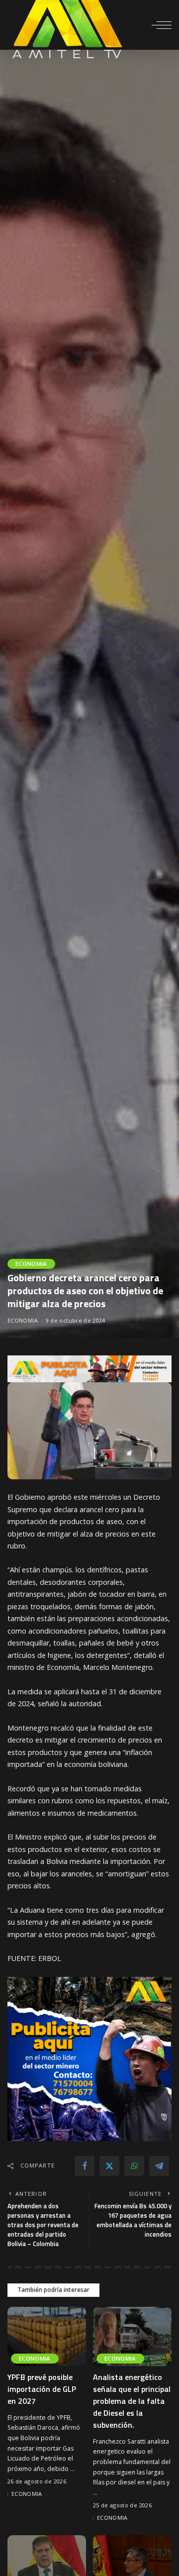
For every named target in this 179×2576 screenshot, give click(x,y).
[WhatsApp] (134, 2166)
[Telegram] (159, 2166)
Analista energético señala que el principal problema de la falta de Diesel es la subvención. (132, 2401)
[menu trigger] (162, 25)
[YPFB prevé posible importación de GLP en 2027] (47, 2336)
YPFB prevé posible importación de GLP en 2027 (42, 2389)
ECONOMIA (31, 1264)
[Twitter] (109, 2166)
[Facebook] (85, 2166)
